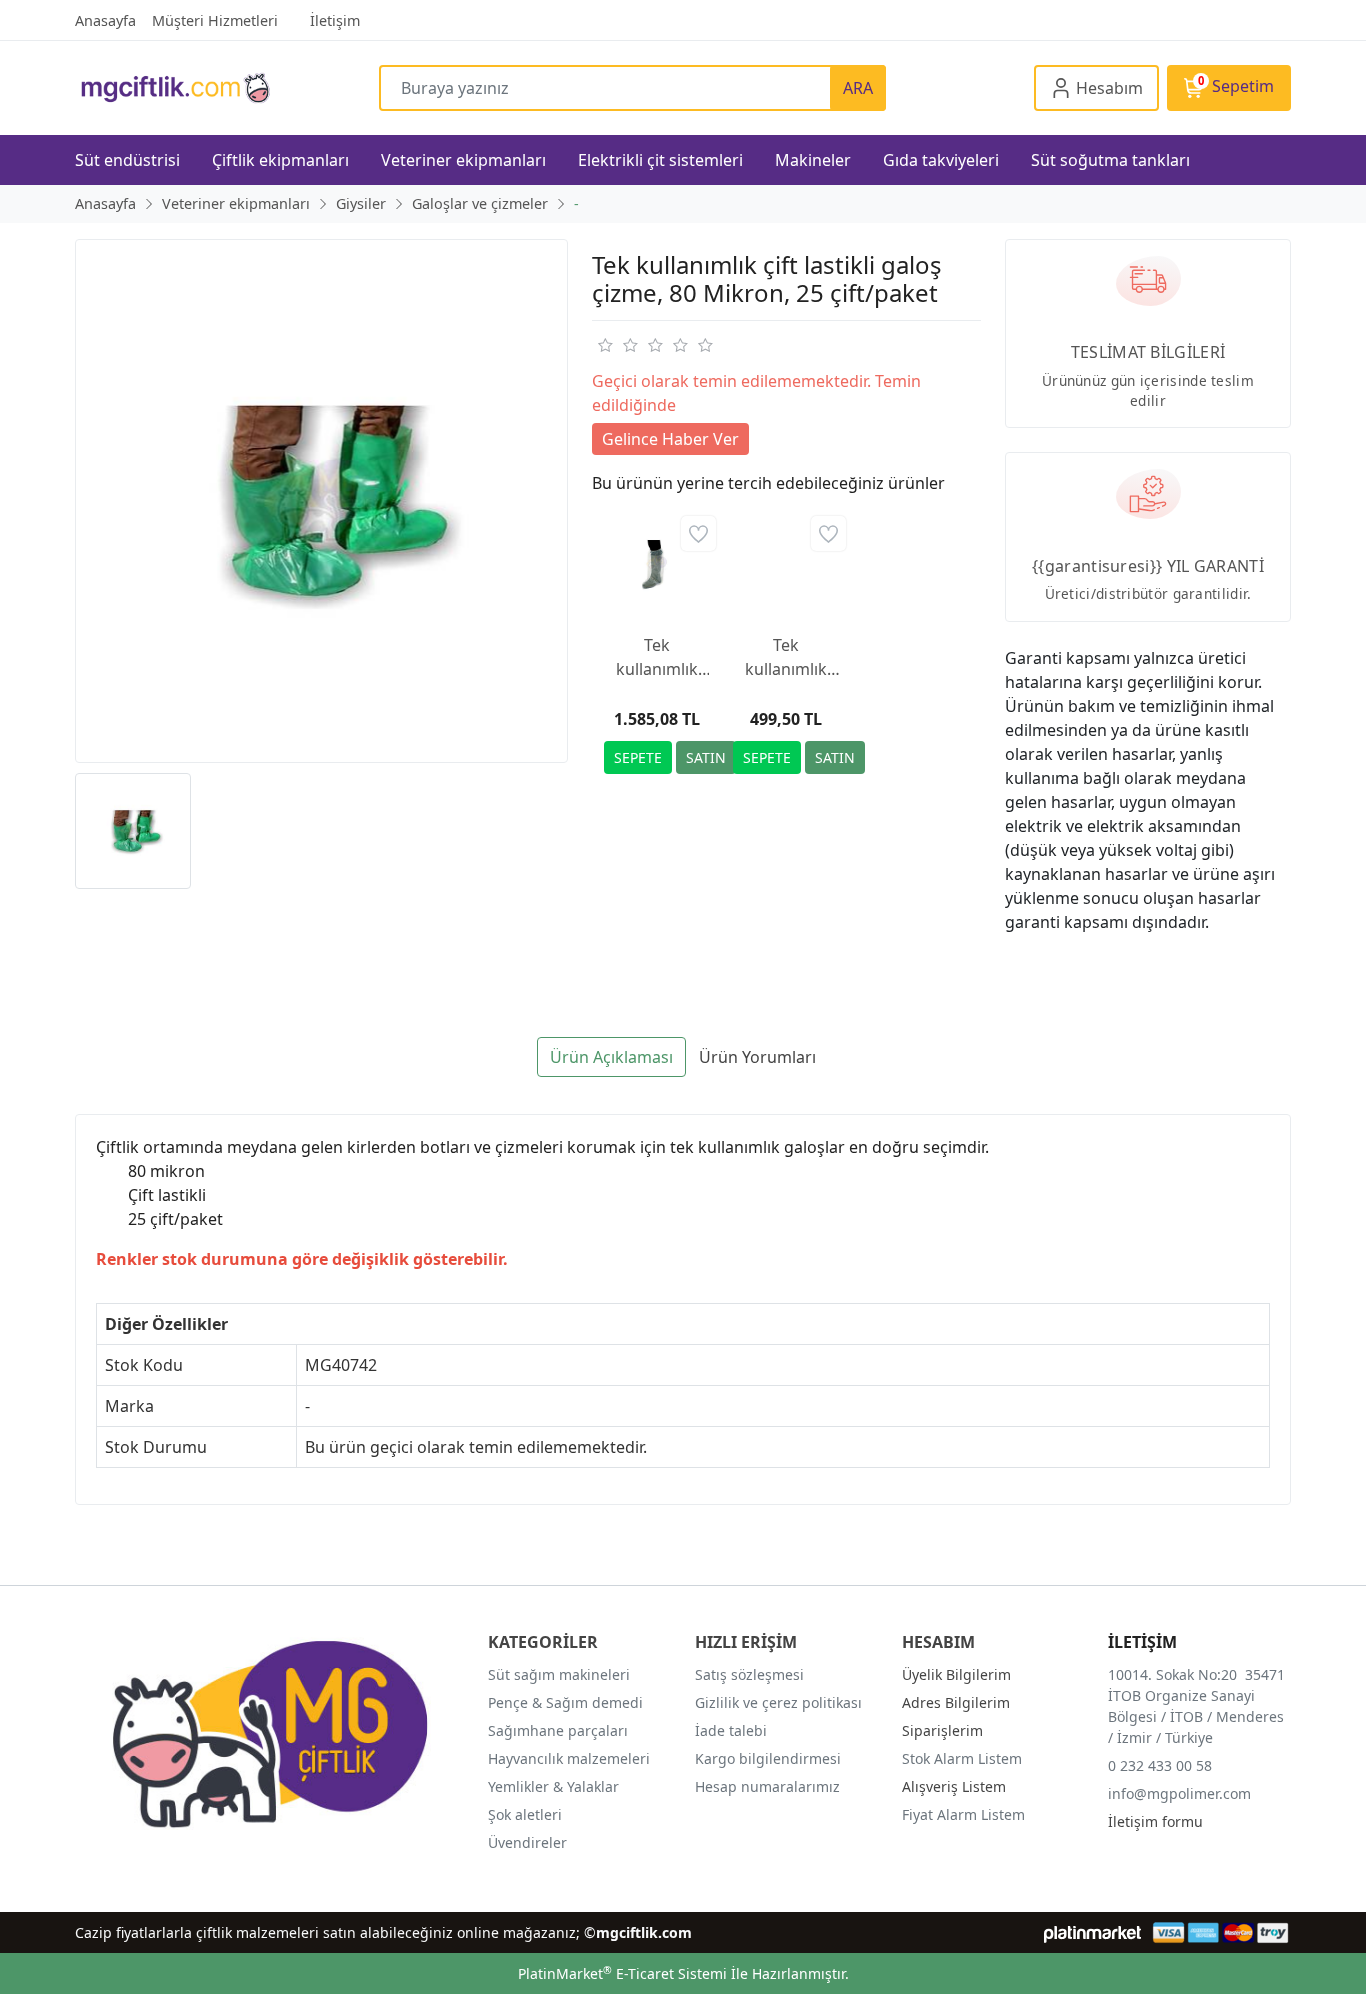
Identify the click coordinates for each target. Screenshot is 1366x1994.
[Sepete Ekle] (638, 757)
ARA (858, 88)
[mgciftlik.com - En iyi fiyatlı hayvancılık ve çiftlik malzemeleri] (227, 87)
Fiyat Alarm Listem (963, 1814)
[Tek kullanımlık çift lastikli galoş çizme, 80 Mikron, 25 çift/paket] (321, 501)
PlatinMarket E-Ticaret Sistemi (622, 1973)
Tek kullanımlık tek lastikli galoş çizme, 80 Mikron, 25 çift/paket (786, 657)
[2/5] (617, 345)
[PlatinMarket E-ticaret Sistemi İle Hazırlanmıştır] (1092, 1932)
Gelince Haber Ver (670, 439)
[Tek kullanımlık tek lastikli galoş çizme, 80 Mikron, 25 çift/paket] (786, 564)
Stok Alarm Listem (962, 1758)
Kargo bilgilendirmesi (768, 1758)
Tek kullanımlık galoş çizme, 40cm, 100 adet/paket (656, 657)
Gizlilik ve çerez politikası (778, 1702)
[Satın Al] (706, 757)
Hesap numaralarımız (767, 1786)
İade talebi (731, 1730)
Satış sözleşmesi (749, 1674)
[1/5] (604, 345)
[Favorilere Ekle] (698, 533)
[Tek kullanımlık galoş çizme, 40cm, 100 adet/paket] (657, 564)
